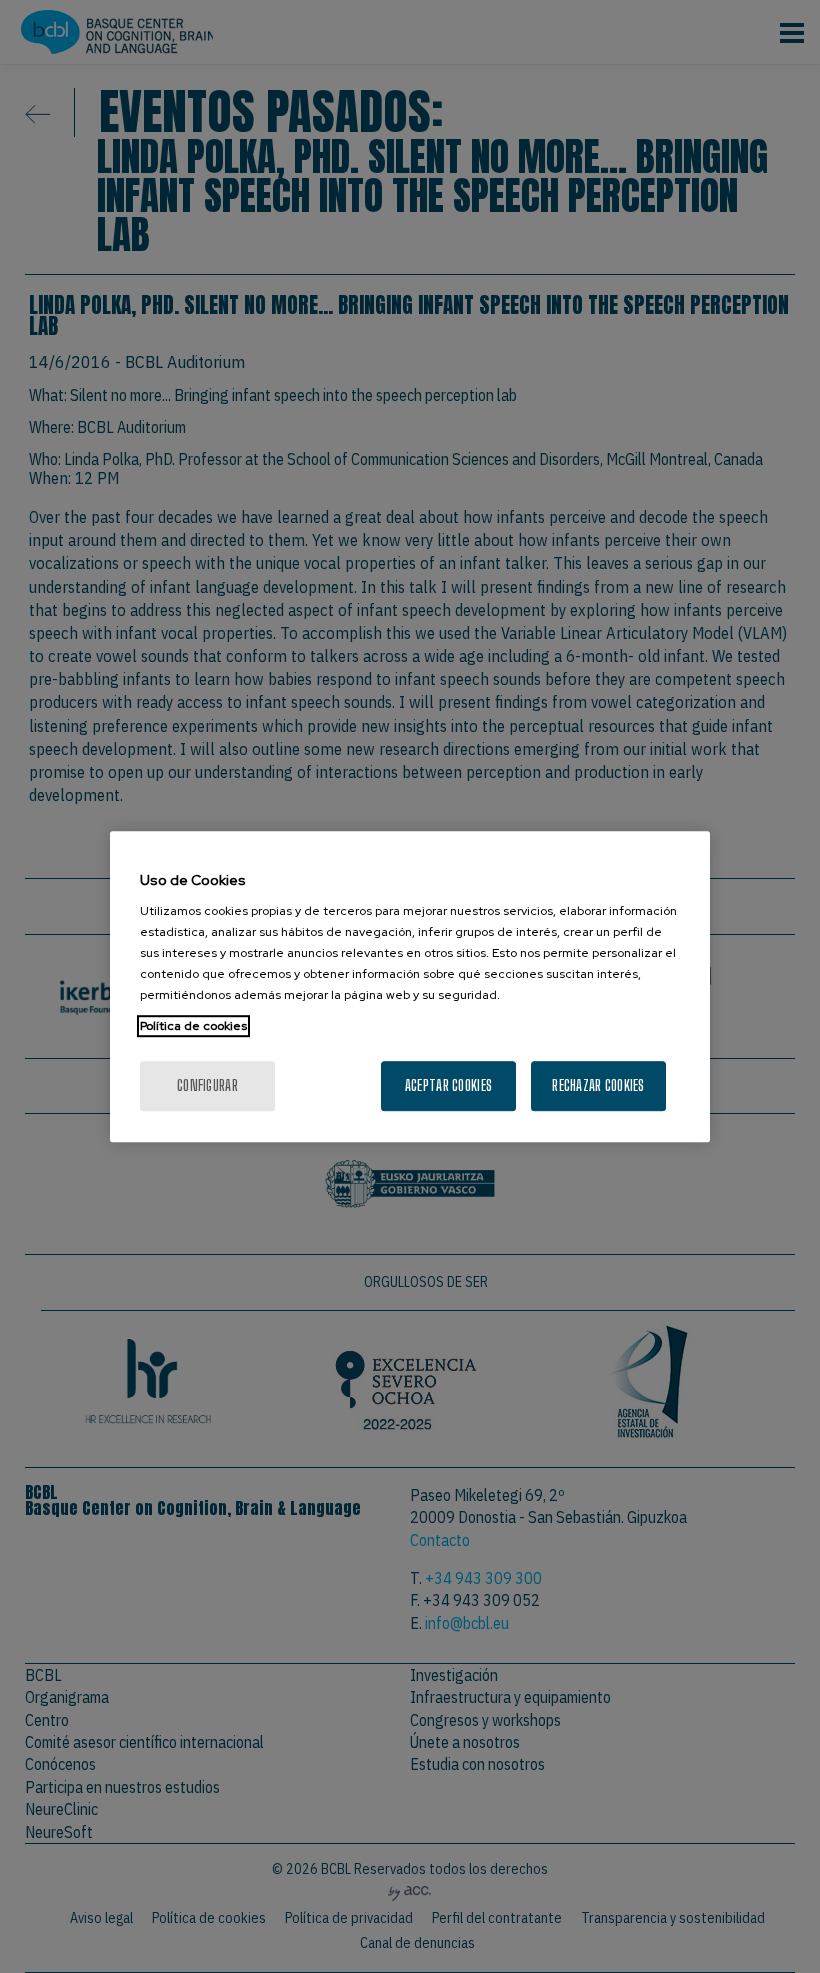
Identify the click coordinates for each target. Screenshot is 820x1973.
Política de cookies (193, 1026)
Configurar (207, 1085)
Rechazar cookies (598, 1085)
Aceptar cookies (448, 1085)
